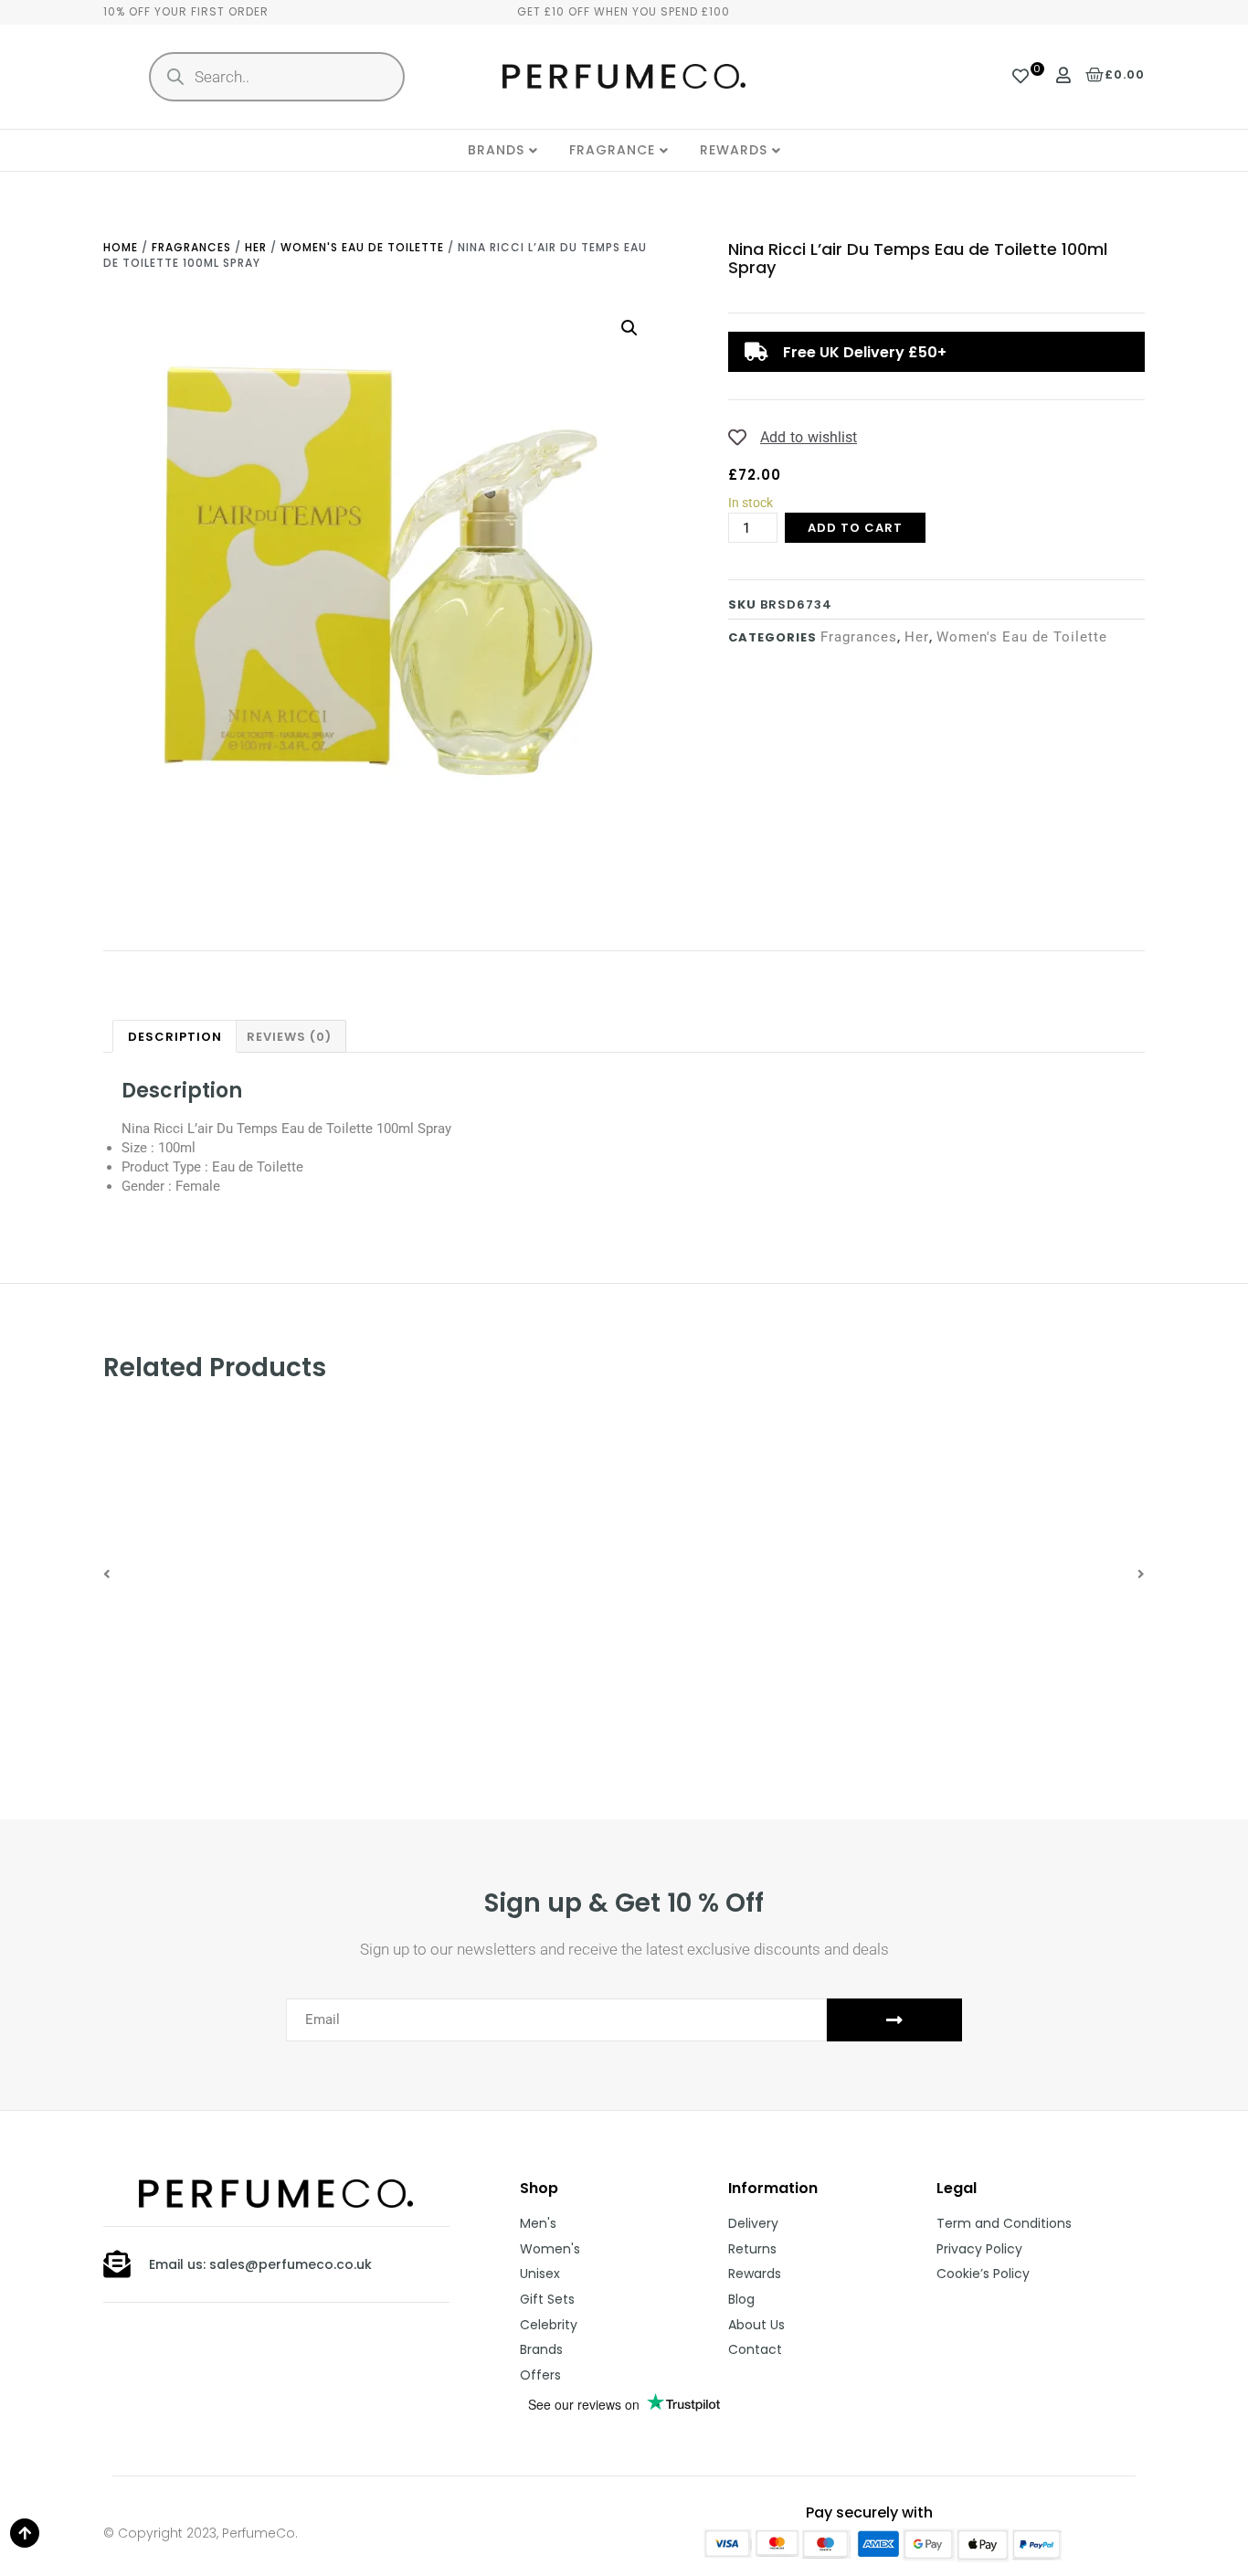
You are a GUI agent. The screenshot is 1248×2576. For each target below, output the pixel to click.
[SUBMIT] (894, 2020)
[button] (107, 1574)
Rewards (734, 150)
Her (256, 247)
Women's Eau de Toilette (362, 247)
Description (175, 1037)
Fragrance (612, 150)
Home (121, 247)
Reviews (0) (289, 1037)
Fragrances (191, 247)
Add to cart (855, 528)
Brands (496, 150)
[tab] (175, 1036)
